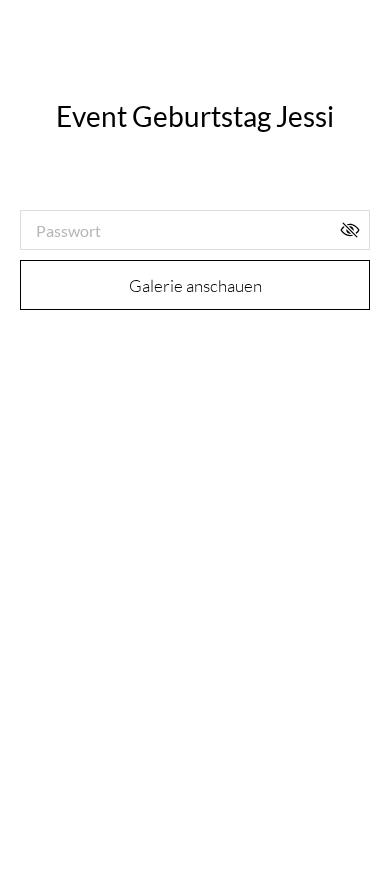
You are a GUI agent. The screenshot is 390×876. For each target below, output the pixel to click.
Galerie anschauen (195, 285)
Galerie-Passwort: (85, 192)
